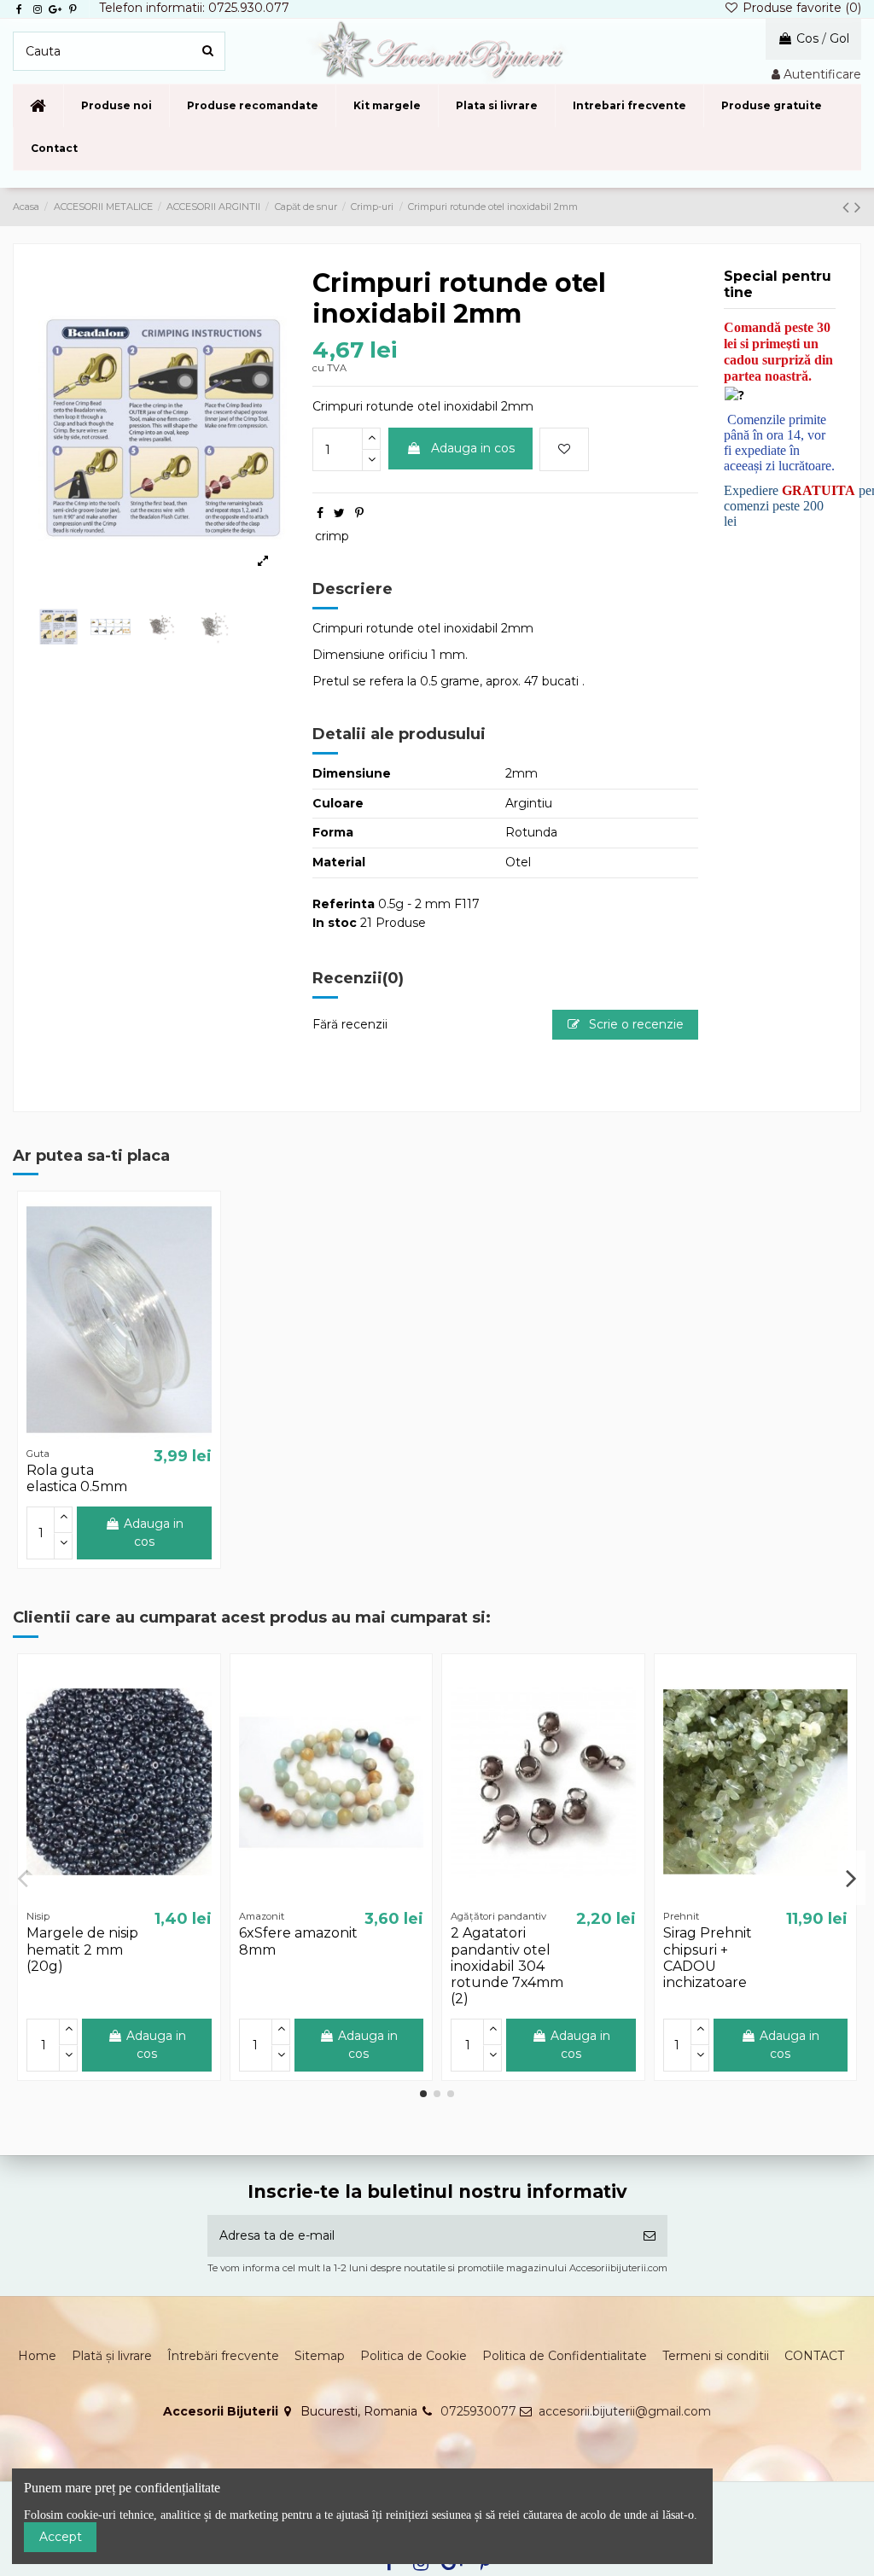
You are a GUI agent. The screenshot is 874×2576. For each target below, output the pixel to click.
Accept (61, 2537)
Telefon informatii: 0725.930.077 (194, 8)
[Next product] (858, 207)
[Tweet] (339, 513)
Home (37, 2356)
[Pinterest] (359, 513)
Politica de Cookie (414, 2356)
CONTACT (814, 2356)
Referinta (344, 904)
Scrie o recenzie (635, 1024)
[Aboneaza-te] (650, 2236)
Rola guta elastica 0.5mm (77, 1478)
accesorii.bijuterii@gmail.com (625, 2411)
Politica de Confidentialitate (565, 2356)
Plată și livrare (112, 2356)
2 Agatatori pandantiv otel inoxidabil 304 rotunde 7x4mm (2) (507, 1966)
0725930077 (478, 2411)
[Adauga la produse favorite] (564, 449)
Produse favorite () (800, 8)
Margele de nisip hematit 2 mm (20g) (82, 1949)
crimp (332, 536)
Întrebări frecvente (223, 2356)
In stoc (335, 923)
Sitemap (320, 2356)
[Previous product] (848, 207)
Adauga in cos (473, 448)
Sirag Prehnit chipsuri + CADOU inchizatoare (708, 1958)
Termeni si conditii (716, 2356)
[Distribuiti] (320, 513)
